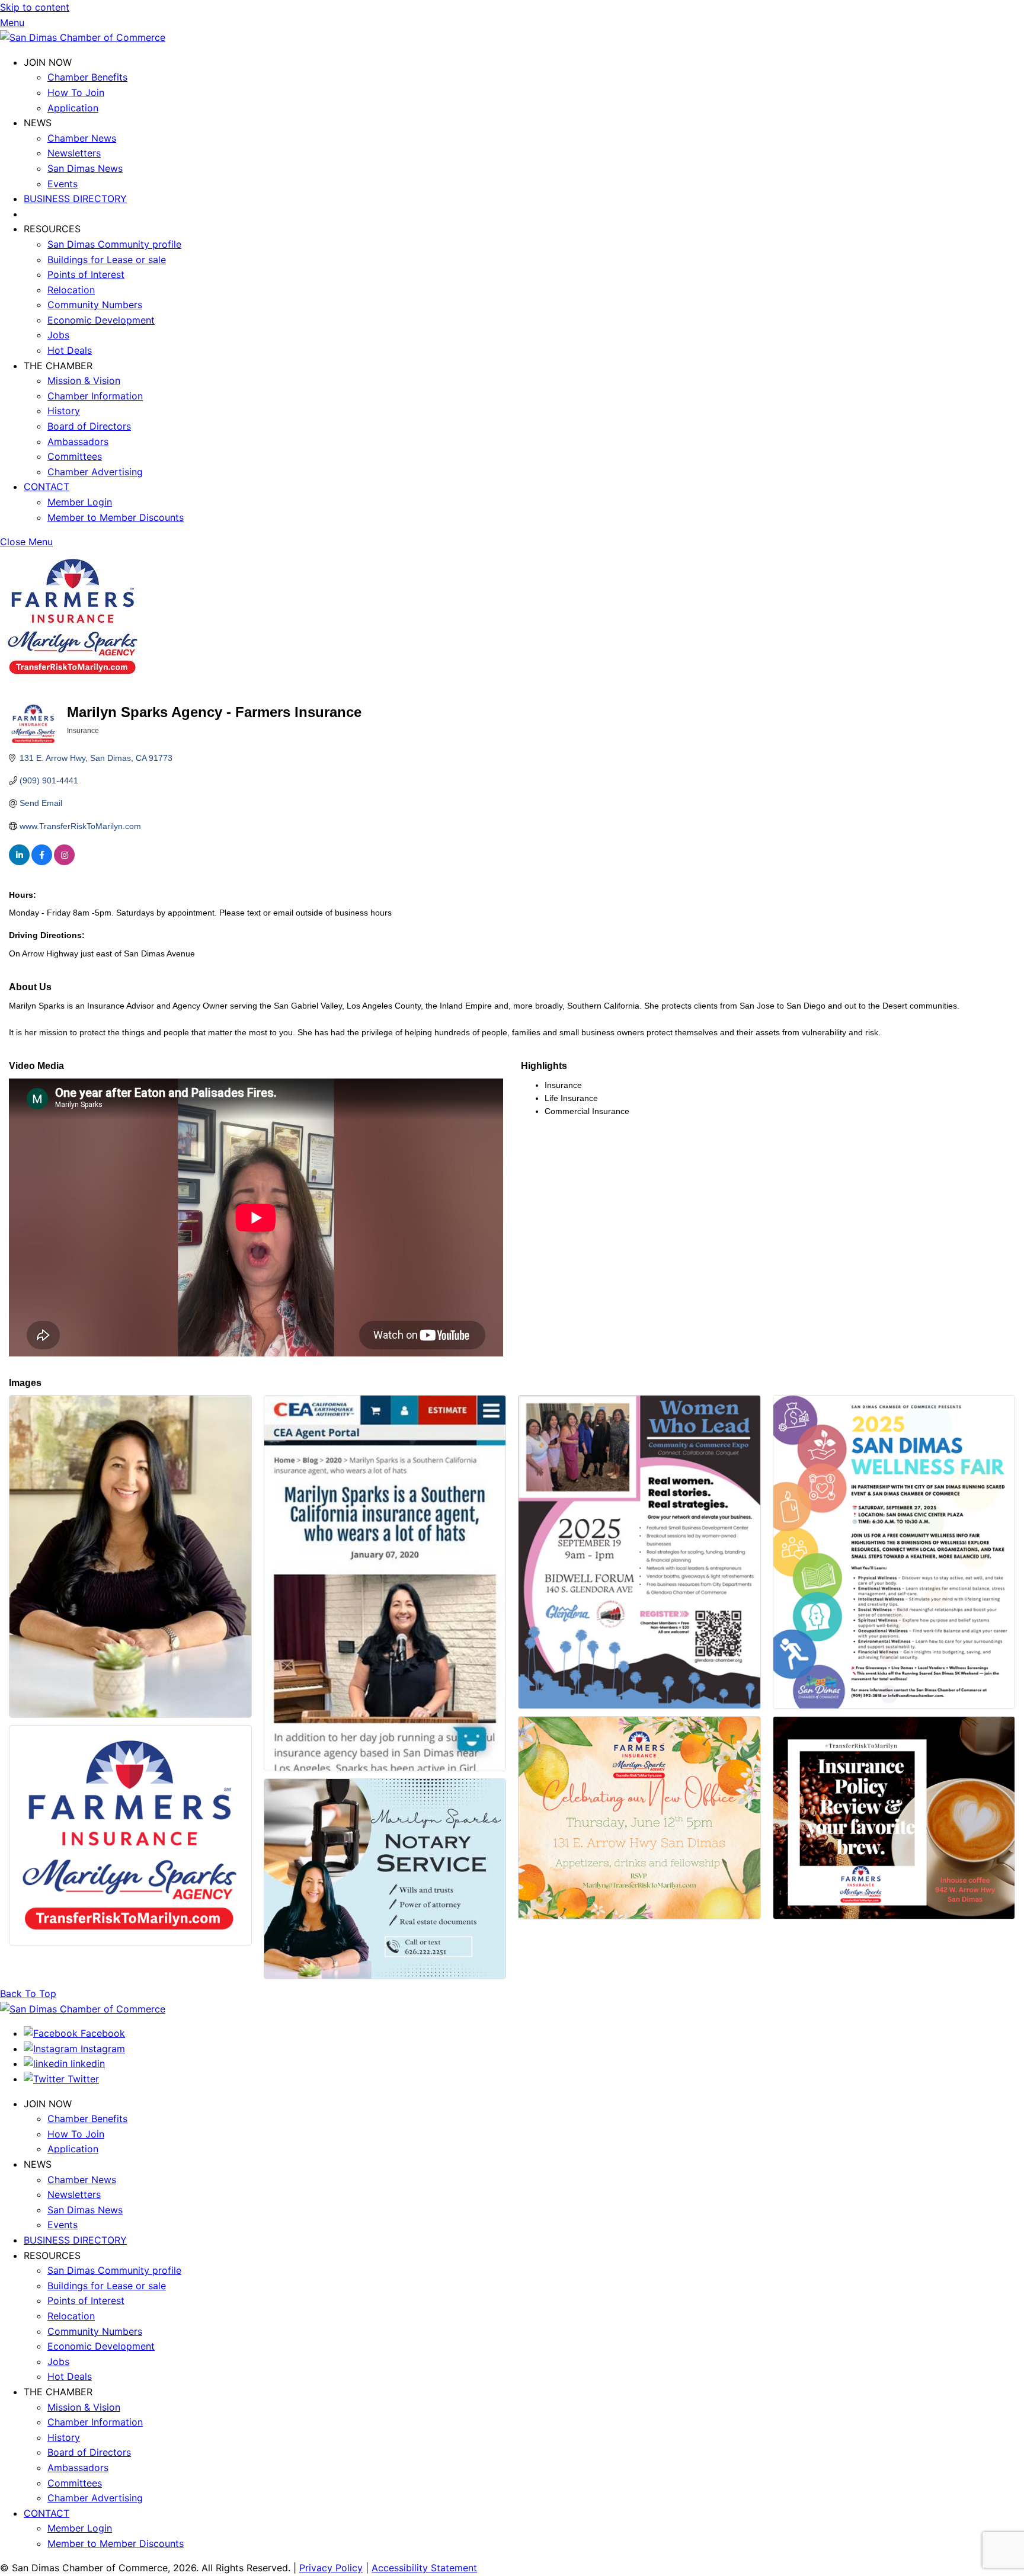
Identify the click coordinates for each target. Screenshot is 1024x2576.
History (64, 411)
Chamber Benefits (87, 77)
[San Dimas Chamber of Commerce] (83, 37)
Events (63, 184)
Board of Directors (89, 426)
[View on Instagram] (64, 862)
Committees (75, 456)
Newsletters (74, 153)
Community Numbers (95, 305)
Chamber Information (95, 396)
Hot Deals (70, 350)
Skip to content (35, 7)
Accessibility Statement (424, 2568)
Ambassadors (78, 441)
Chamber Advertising (95, 472)
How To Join (76, 92)
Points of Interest (86, 274)
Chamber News (82, 138)
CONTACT (47, 487)
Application (73, 108)
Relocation (71, 290)
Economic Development (101, 320)
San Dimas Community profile (114, 244)
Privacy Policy (331, 2568)
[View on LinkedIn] (19, 862)
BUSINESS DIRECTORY (75, 199)
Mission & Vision (84, 380)
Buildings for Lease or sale (107, 260)
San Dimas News (85, 168)
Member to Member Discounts (116, 517)
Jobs (58, 335)
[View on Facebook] (42, 862)
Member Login (80, 502)
